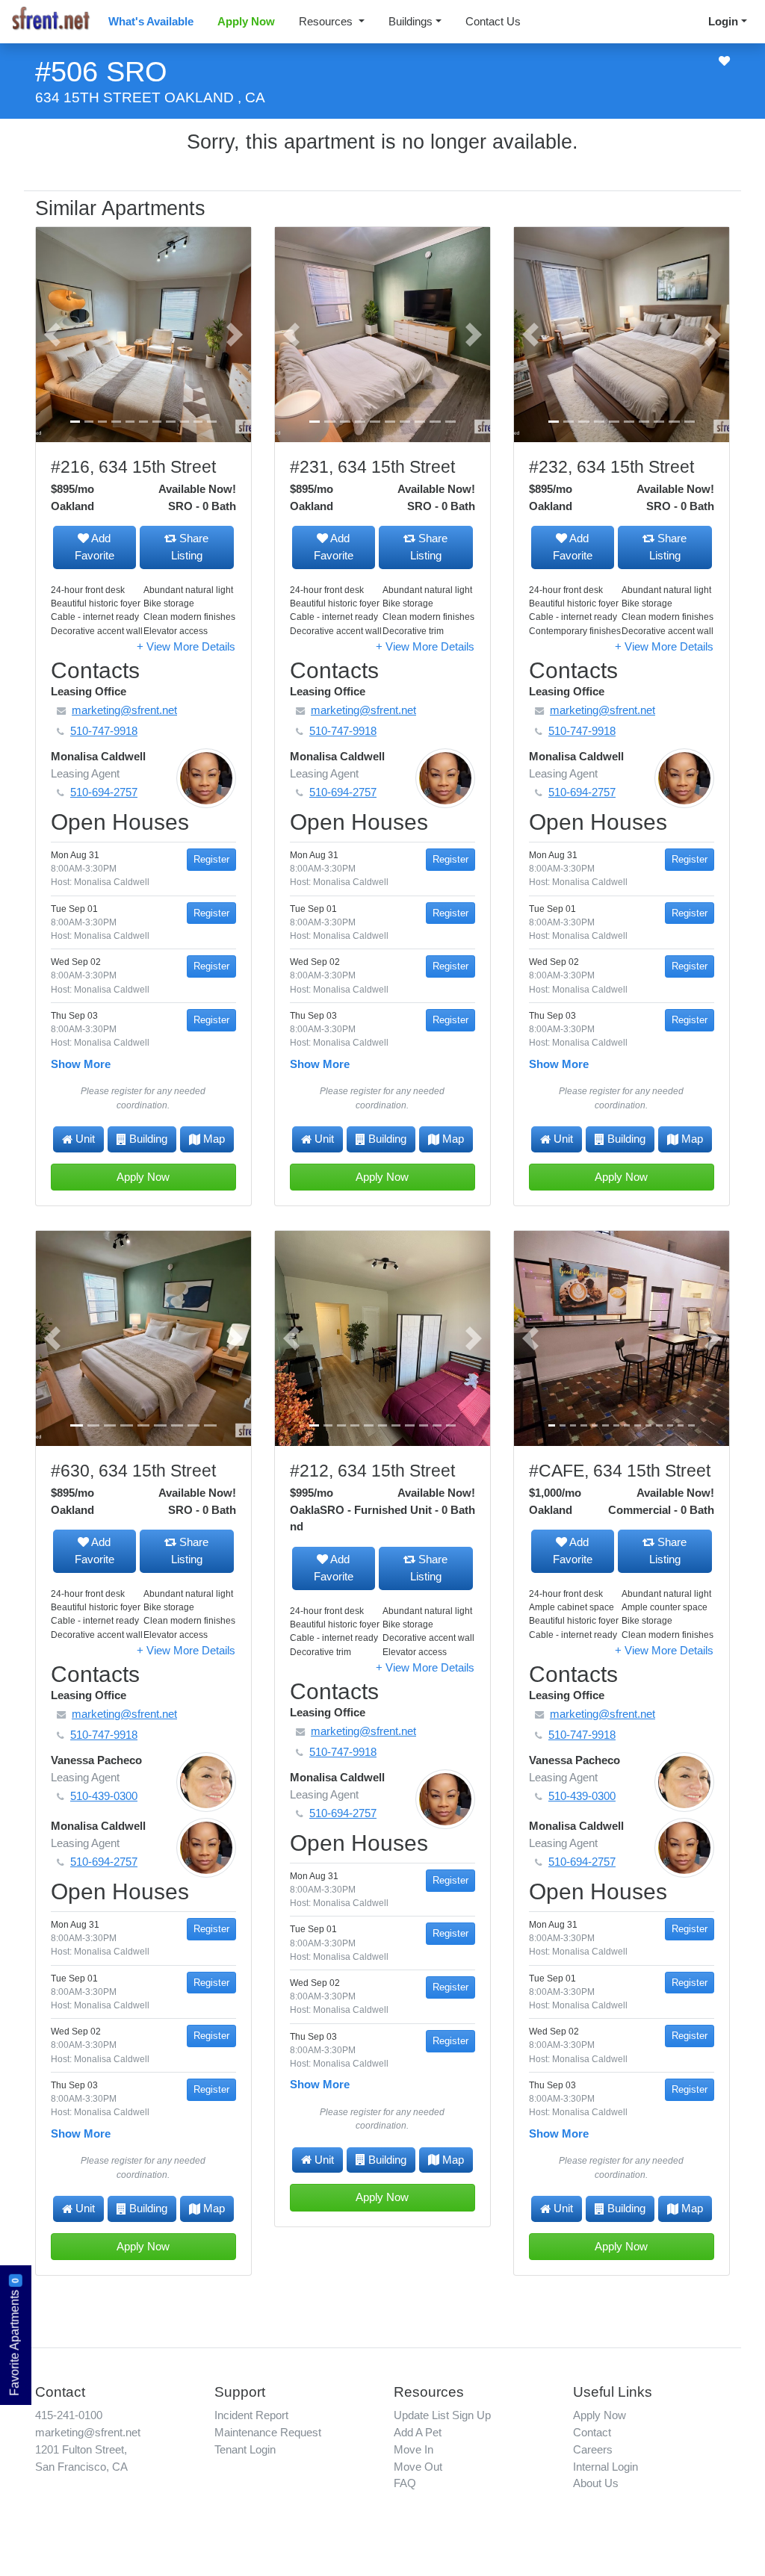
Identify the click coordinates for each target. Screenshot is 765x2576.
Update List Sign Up (442, 2415)
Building (148, 1139)
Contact (592, 2432)
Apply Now (246, 21)
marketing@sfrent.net (88, 2432)
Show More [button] (81, 1064)
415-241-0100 (69, 2415)
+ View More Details (186, 646)
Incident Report (251, 2415)
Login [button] (723, 21)
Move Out (418, 2467)
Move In (414, 2449)
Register (211, 859)
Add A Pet (418, 2432)
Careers (593, 2449)
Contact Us (493, 21)
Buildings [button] (411, 21)
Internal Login (606, 2467)
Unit (85, 1139)
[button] (52, 335)
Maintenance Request (268, 2432)
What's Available (151, 21)
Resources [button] (327, 21)
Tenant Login (245, 2449)
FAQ (405, 2483)
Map (214, 1139)
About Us (596, 2483)
